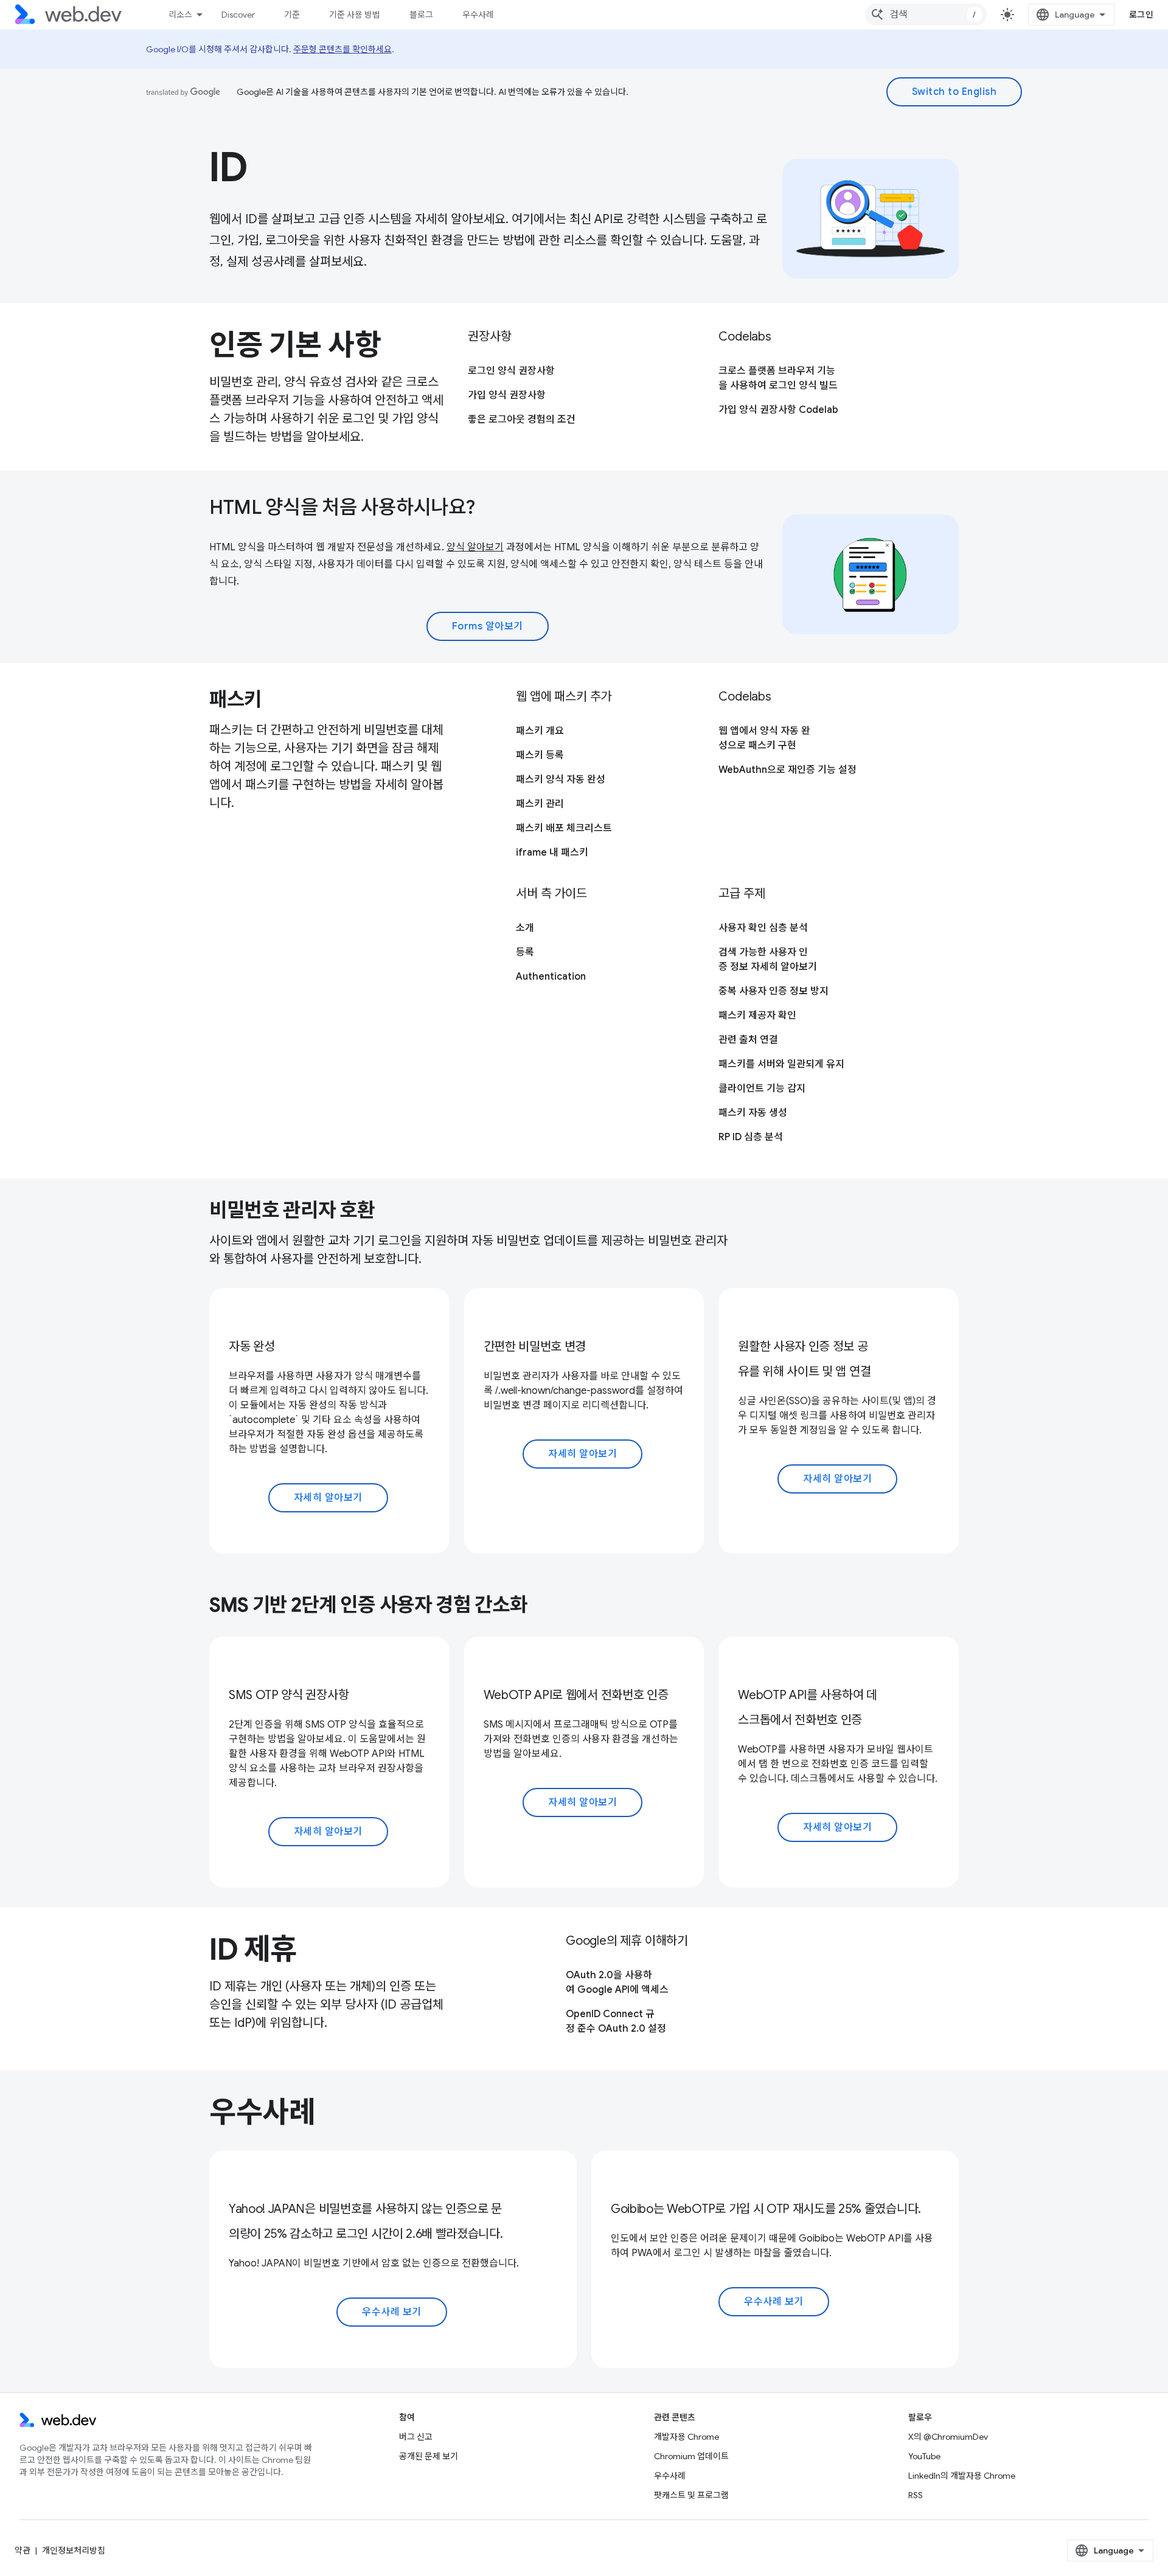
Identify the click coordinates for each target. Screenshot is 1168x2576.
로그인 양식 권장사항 (511, 371)
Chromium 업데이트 (691, 2456)
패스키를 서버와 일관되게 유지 (781, 1064)
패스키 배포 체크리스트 (564, 828)
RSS (916, 2495)
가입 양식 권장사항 (507, 395)
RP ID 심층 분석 (751, 1137)
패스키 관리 (540, 804)
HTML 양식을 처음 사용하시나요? (342, 507)
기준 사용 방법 (355, 15)
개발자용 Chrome (687, 2437)
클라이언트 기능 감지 (762, 1089)
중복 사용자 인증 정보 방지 (773, 991)
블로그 (421, 15)
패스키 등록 (540, 755)
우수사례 (478, 15)
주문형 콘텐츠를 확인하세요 (342, 49)
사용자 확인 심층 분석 (763, 928)
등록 (525, 952)
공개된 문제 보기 (429, 2456)
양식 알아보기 (475, 547)
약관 (23, 2550)
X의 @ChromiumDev (948, 2437)
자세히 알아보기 (328, 1498)
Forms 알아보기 (488, 626)
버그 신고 (416, 2437)
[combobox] (926, 15)
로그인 (1142, 15)
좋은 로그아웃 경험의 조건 (522, 420)
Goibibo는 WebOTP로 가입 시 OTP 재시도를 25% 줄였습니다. (766, 2209)
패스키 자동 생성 (753, 1113)
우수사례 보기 (392, 2312)
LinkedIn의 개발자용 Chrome (962, 2476)
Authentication (551, 977)
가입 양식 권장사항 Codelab (778, 410)
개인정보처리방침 (74, 2550)
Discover (238, 15)
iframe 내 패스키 (552, 853)
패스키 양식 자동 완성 (561, 780)
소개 (525, 928)
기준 (292, 15)
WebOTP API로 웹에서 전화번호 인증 (576, 1695)
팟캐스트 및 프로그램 (691, 2495)
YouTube (924, 2456)
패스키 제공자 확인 (757, 1016)
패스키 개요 (540, 731)
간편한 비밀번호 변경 (535, 1347)
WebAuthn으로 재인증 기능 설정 (787, 770)
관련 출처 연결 (748, 1040)
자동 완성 (252, 1347)
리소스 (180, 15)
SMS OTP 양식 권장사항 (289, 1695)
